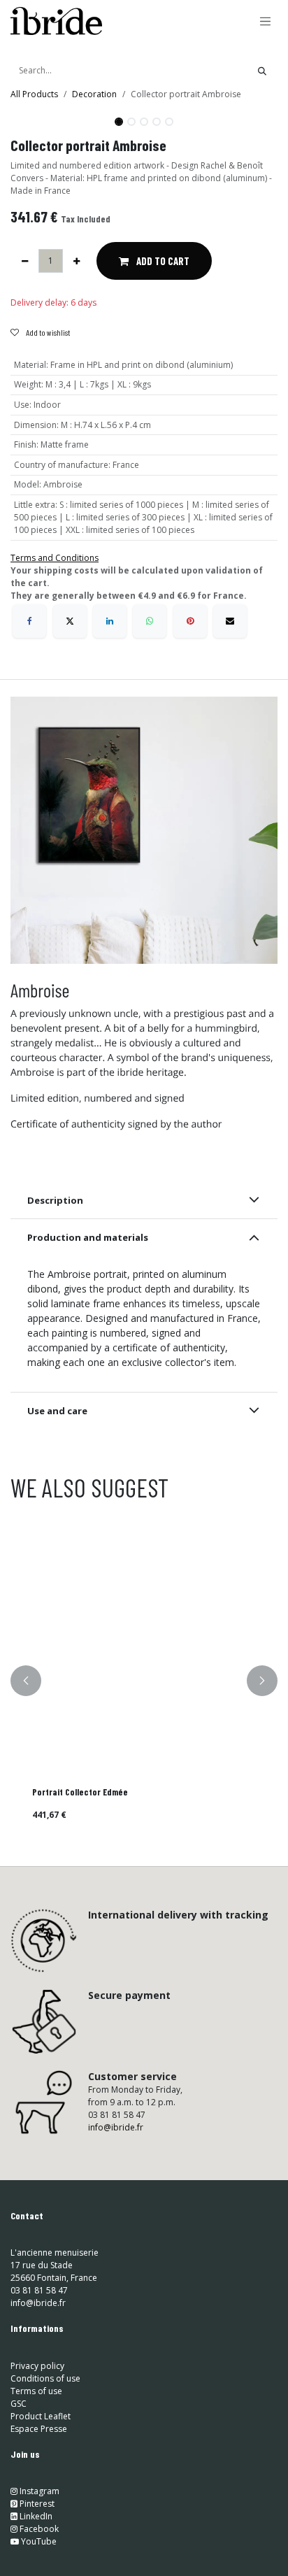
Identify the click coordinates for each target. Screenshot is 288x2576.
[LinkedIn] (110, 621)
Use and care (57, 1411)
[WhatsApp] (150, 621)
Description (55, 1200)
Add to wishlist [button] (47, 332)
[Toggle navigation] (266, 21)
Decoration (94, 94)
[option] (144, 1681)
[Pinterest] (190, 621)
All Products (34, 94)
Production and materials (88, 1237)
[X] (70, 621)
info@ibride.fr (116, 2127)
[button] (24, 116)
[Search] (262, 71)
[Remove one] (25, 261)
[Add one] (77, 261)
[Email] (230, 621)
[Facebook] (29, 621)
